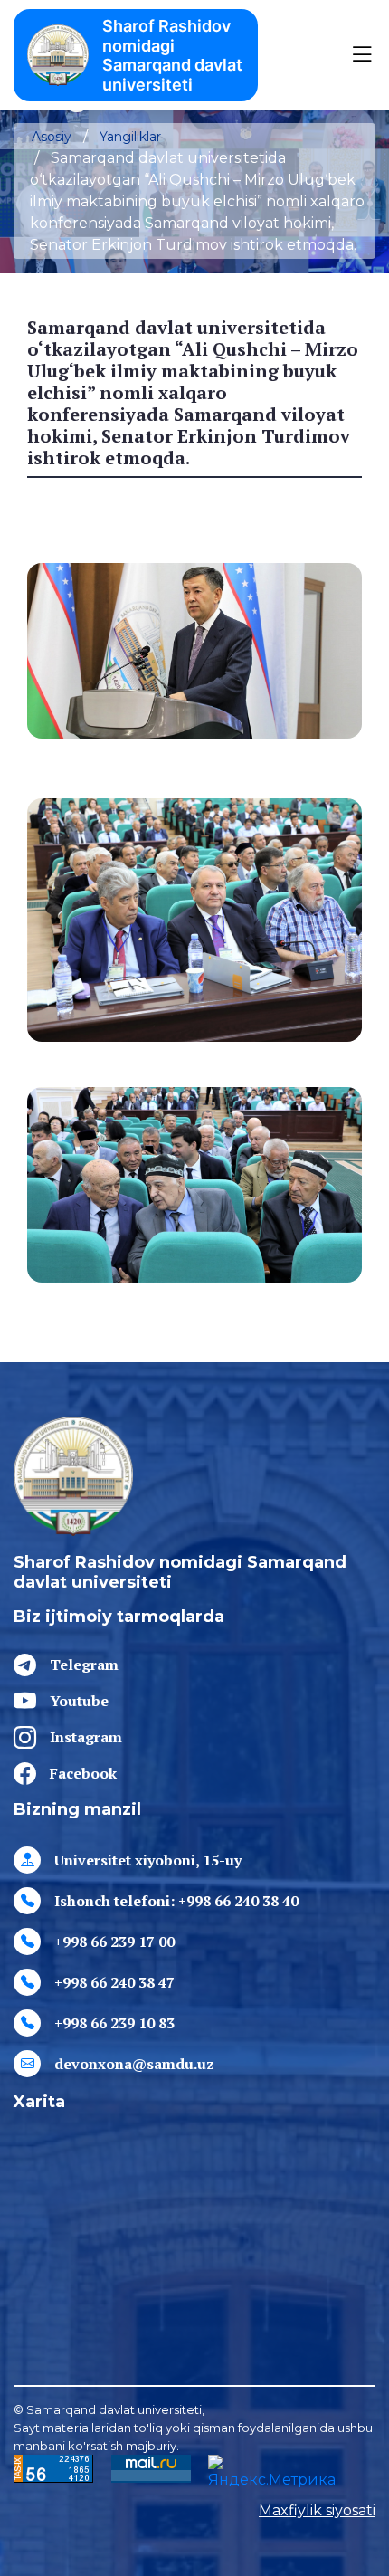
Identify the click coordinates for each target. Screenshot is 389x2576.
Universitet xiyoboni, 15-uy (148, 1860)
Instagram (86, 1737)
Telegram (84, 1665)
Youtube (79, 1701)
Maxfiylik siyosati (317, 2510)
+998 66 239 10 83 (114, 2023)
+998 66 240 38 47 (114, 1982)
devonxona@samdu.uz (134, 2064)
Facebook (83, 1773)
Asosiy (52, 137)
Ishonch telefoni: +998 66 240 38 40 (176, 1901)
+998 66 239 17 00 (114, 1942)
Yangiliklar (130, 137)
